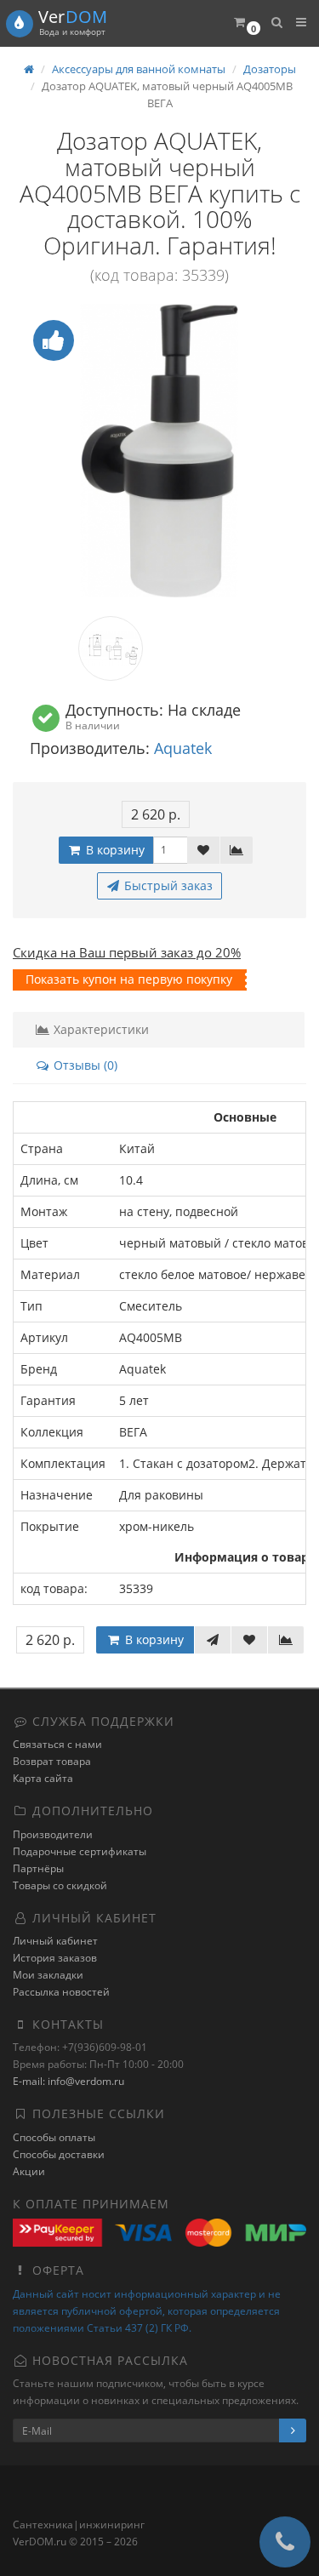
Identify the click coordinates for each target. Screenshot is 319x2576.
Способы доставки (59, 2154)
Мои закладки (48, 1975)
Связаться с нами (57, 1744)
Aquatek (183, 748)
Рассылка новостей (61, 1992)
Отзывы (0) (84, 1065)
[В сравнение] (236, 850)
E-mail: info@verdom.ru (68, 2081)
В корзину (114, 850)
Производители (53, 1834)
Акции (29, 2171)
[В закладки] (203, 850)
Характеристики (100, 1029)
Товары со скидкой (60, 1885)
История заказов (55, 1958)
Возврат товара (52, 1761)
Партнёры (38, 1868)
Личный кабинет (55, 1941)
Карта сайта (43, 1778)
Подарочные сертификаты (80, 1851)
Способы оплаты (54, 2137)
